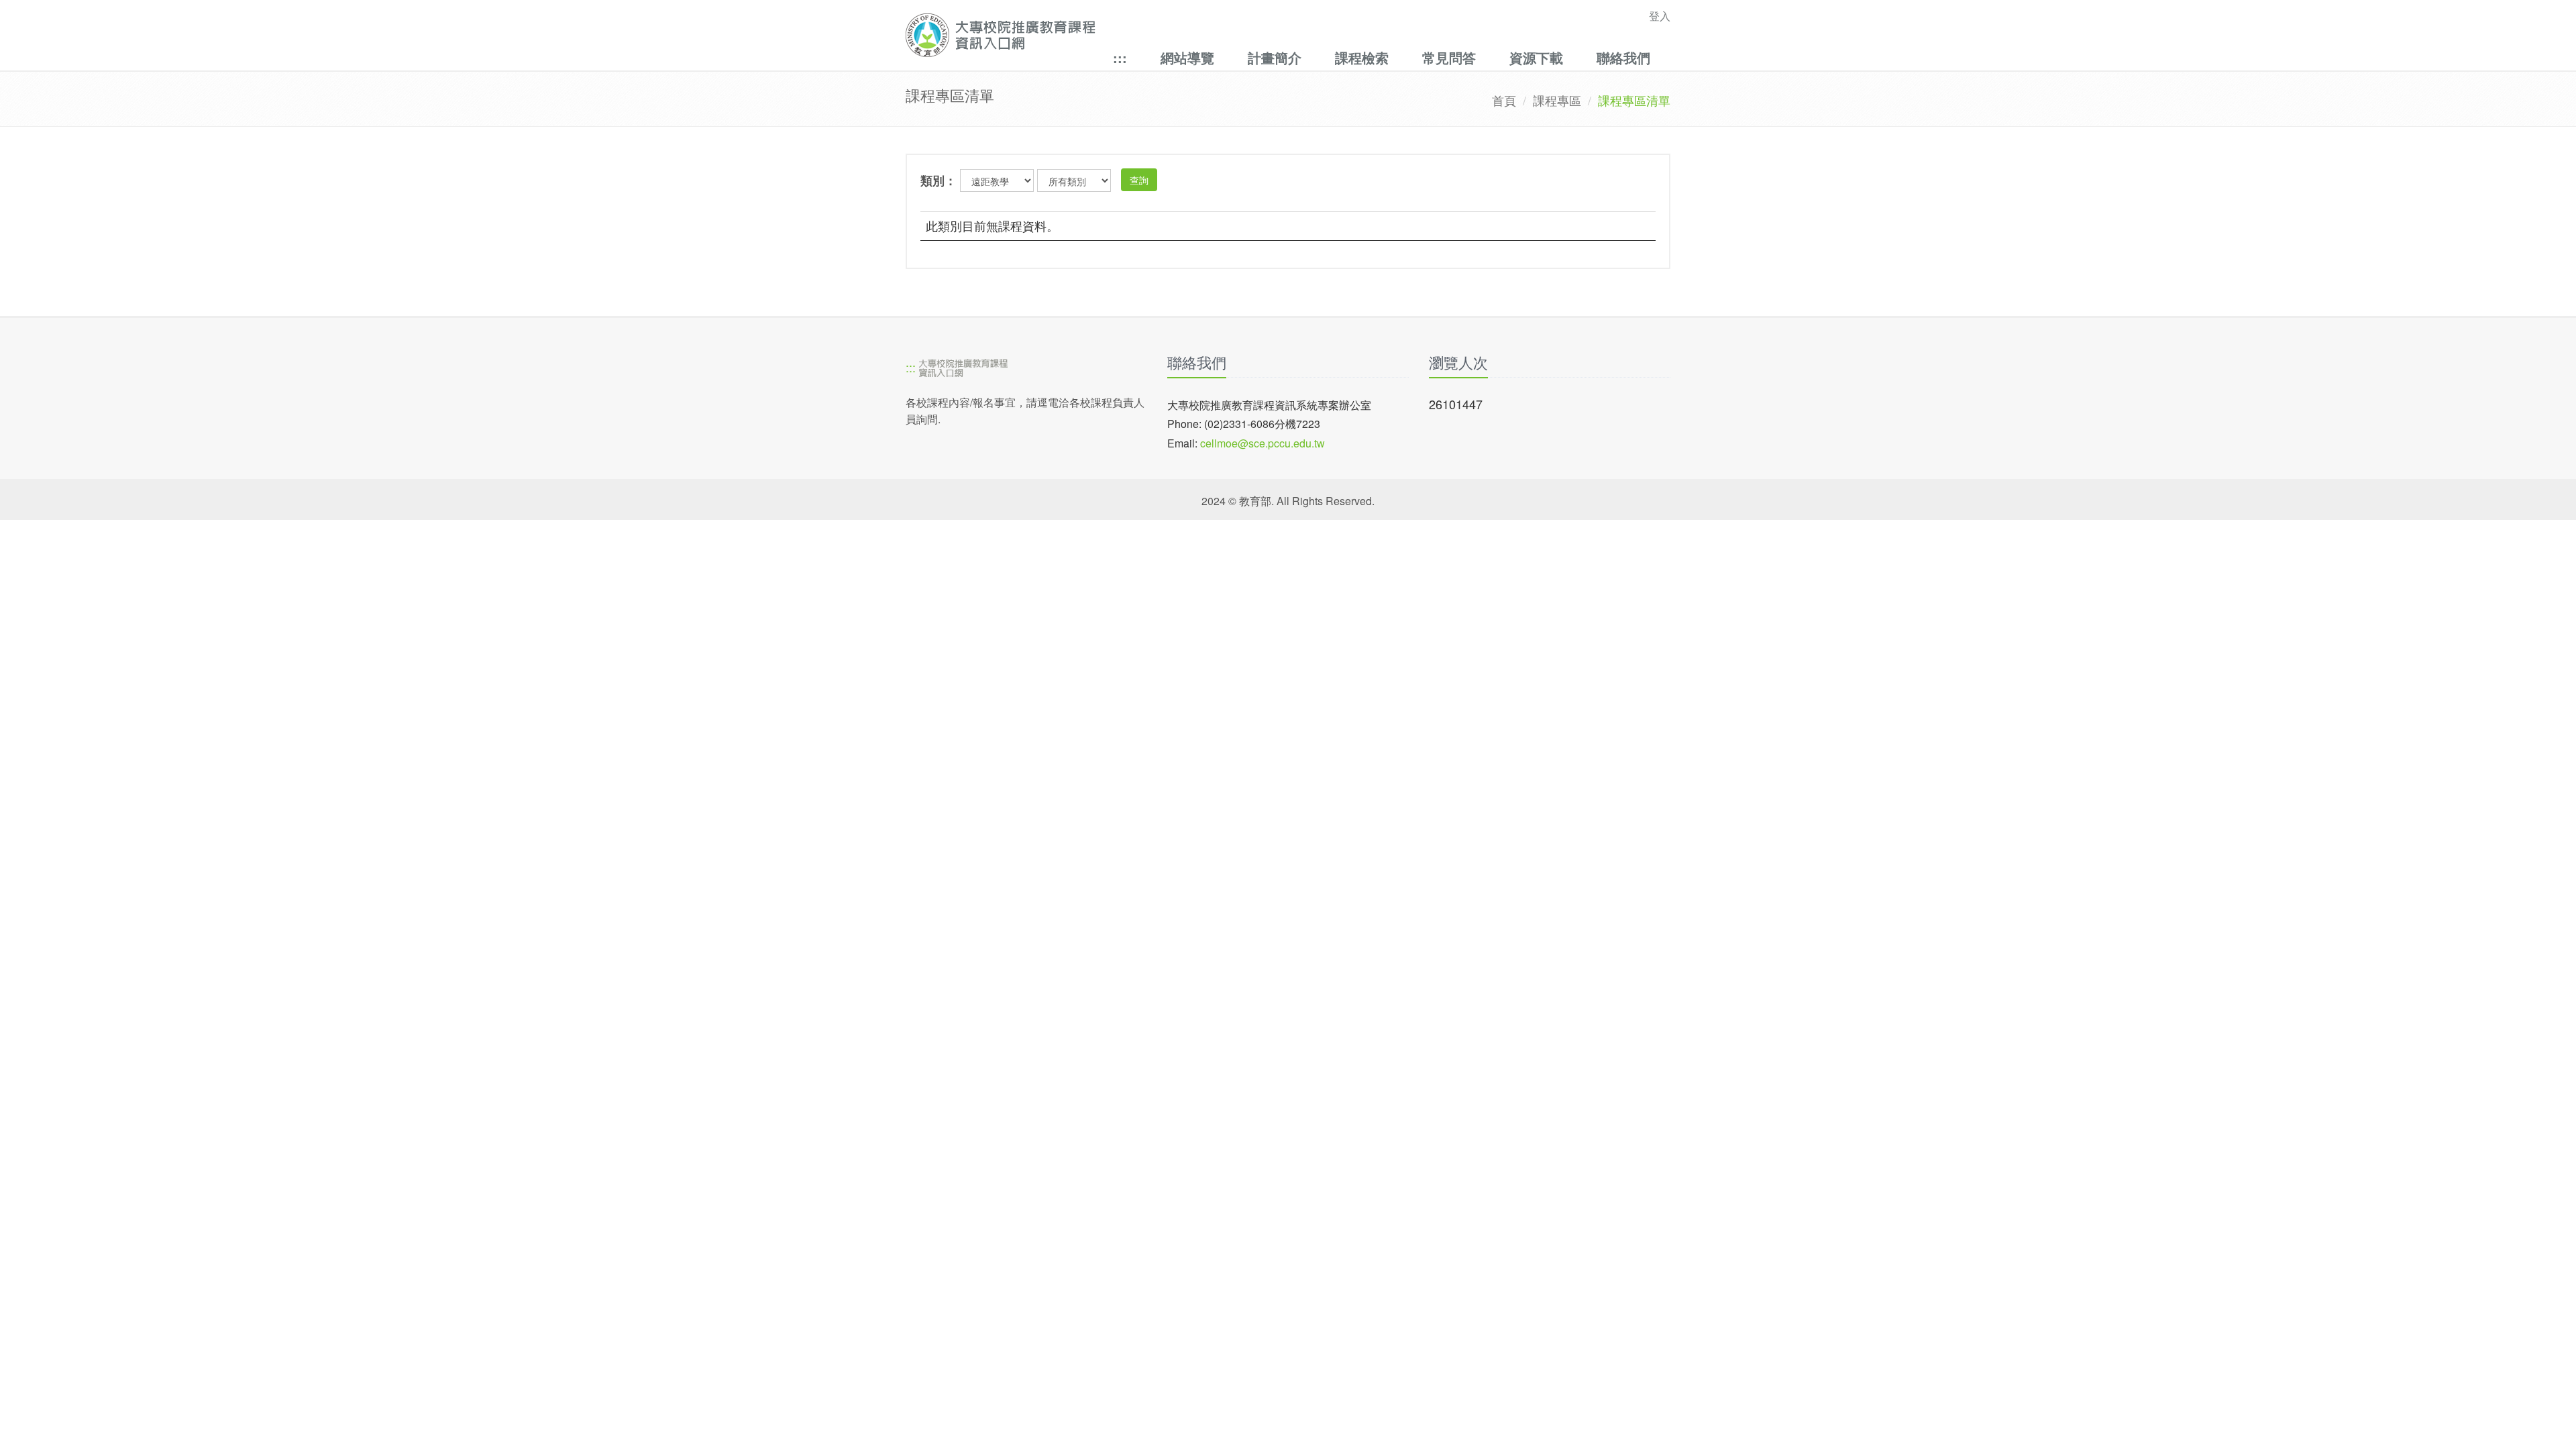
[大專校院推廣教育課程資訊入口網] (1214, 35)
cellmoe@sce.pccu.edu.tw (1263, 443)
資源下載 (1536, 57)
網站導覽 (1187, 57)
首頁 (1504, 100)
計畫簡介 (1275, 57)
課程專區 (1557, 100)
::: (1120, 57)
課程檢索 (1362, 57)
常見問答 (1449, 57)
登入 (1660, 16)
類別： (938, 180)
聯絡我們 (1623, 57)
